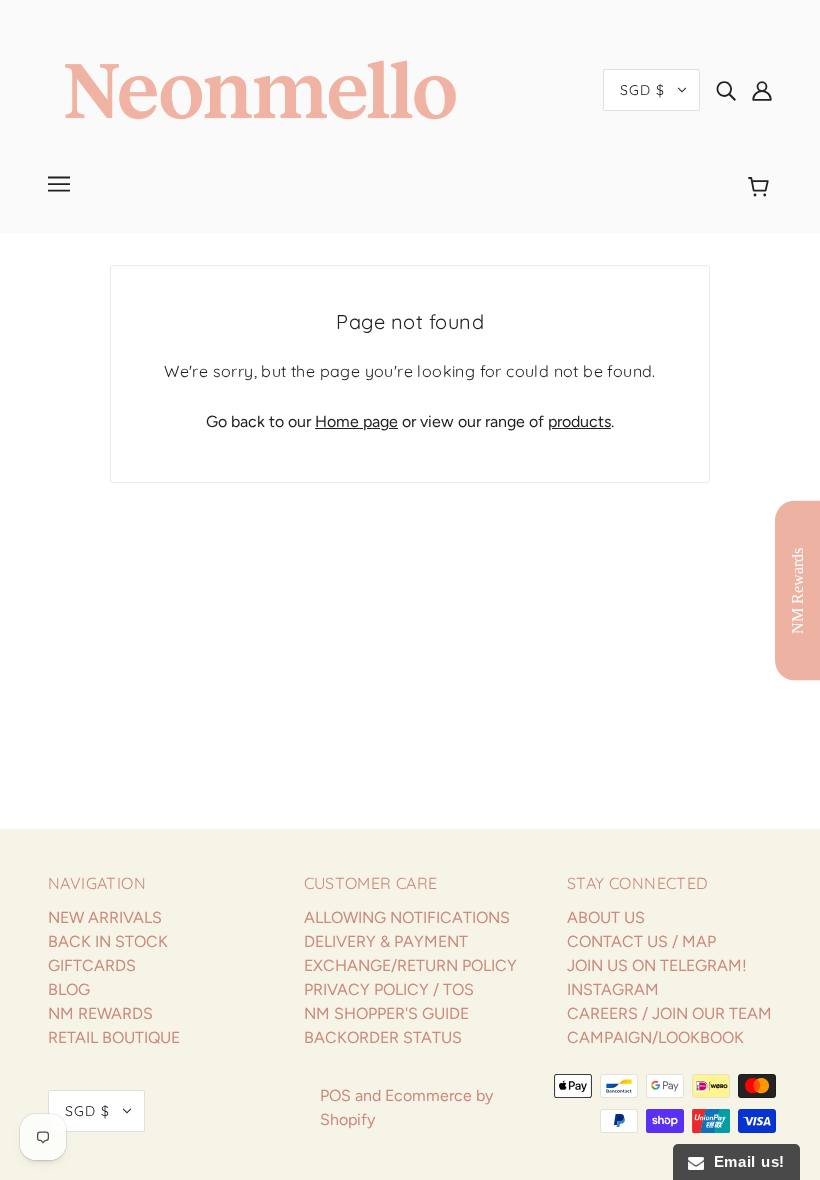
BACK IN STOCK (108, 941)
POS (335, 1095)
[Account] (762, 90)
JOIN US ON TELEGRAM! (657, 965)
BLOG (69, 989)
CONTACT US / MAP (641, 941)
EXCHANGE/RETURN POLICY (410, 965)
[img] (726, 90)
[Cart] (761, 187)
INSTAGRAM (613, 989)
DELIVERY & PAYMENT (386, 941)
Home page (356, 421)
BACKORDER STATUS (383, 1037)
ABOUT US (606, 917)
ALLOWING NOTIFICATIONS (407, 917)
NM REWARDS (100, 1013)
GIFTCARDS (92, 965)
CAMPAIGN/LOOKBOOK (655, 1037)
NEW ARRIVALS (105, 917)
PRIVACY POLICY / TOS (389, 989)
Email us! (744, 1161)
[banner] (260, 88)
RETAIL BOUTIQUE (114, 1037)
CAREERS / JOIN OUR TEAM (669, 1013)
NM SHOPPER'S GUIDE (386, 1013)
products (579, 421)
